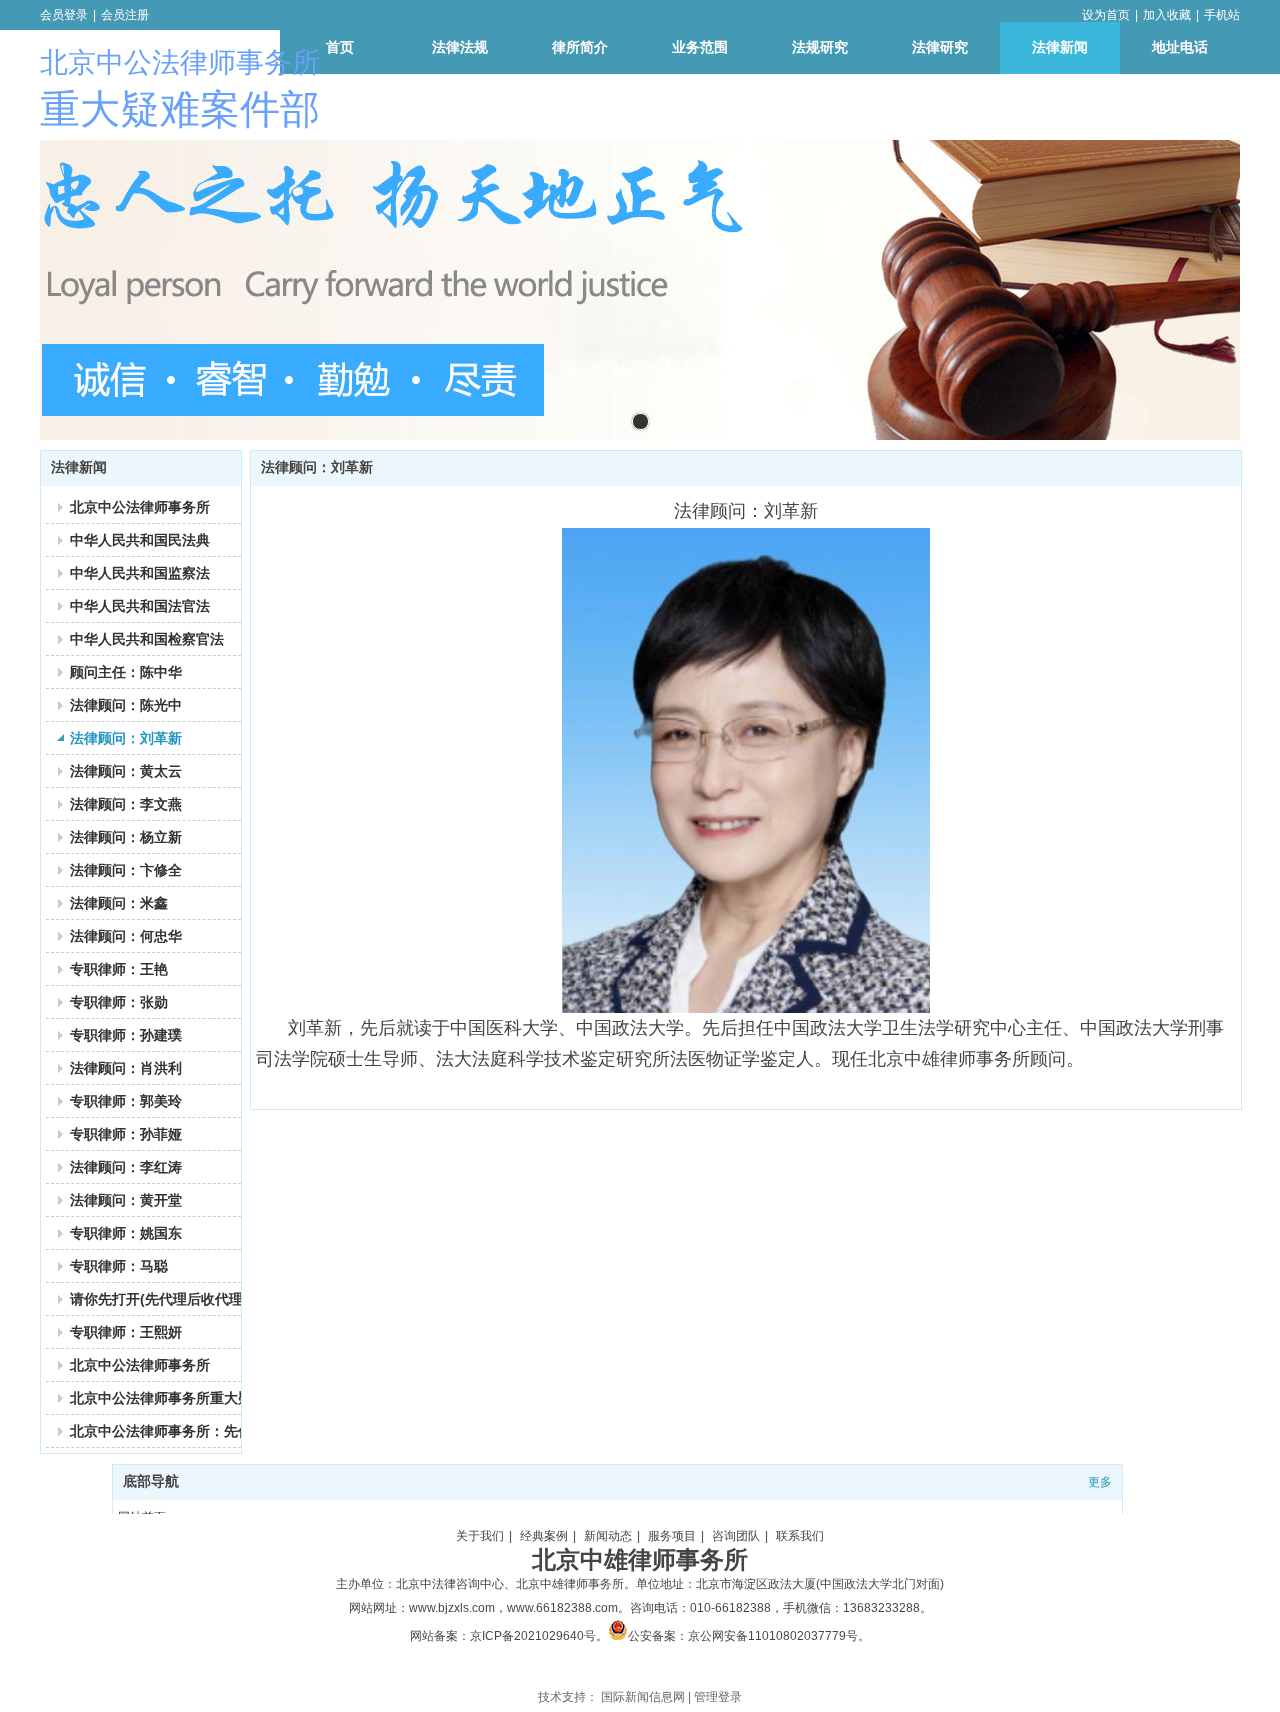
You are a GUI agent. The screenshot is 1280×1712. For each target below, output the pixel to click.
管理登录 (718, 1697)
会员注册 (125, 15)
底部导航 (151, 1481)
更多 (1100, 1482)
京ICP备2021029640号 (533, 1636)
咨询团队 (736, 1536)
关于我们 (480, 1536)
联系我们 (800, 1536)
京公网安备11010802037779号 (773, 1636)
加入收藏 (1167, 15)
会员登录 (64, 15)
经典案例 (544, 1536)
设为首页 (1106, 15)
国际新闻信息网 (643, 1697)
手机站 (1222, 15)
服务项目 (672, 1536)
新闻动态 (608, 1536)
